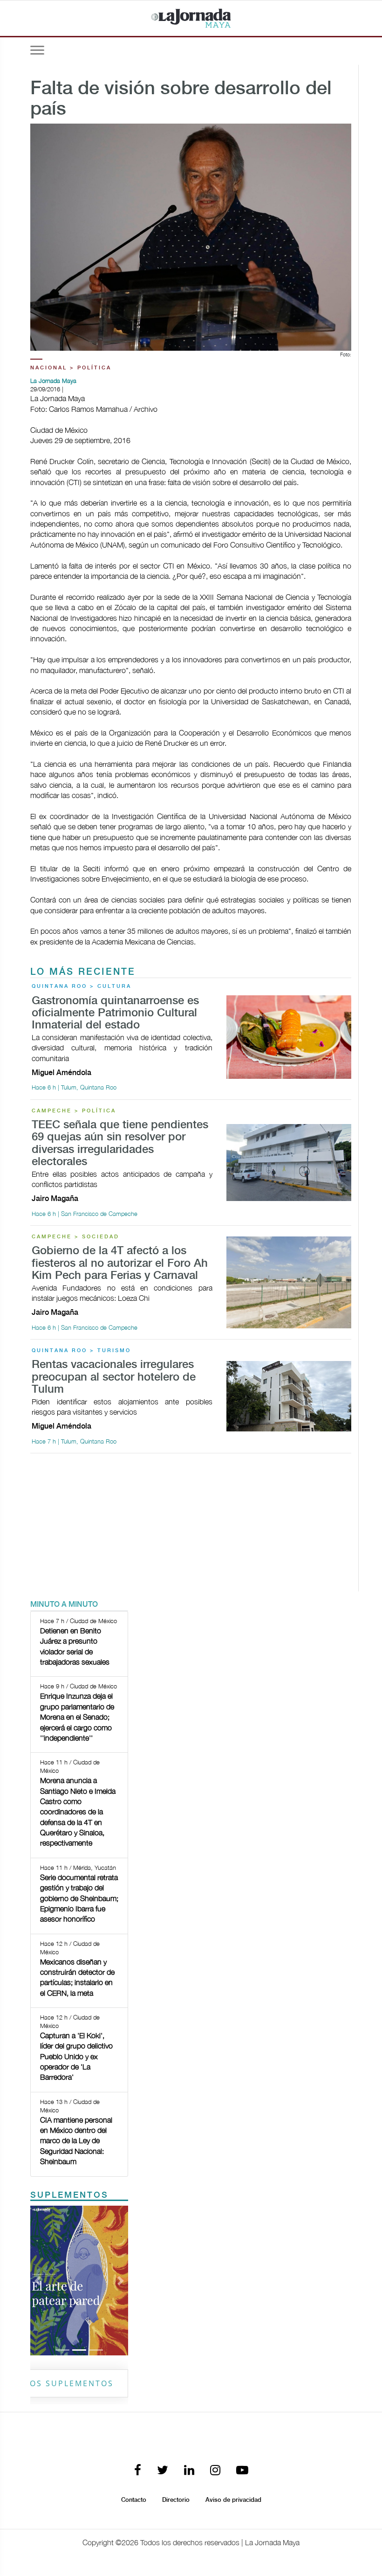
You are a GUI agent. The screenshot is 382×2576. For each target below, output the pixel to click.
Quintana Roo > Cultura (82, 986)
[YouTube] (242, 2471)
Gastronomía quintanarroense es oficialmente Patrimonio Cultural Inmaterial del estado (115, 1014)
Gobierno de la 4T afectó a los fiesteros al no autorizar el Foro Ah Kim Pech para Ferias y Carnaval (120, 1264)
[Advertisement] (191, 1526)
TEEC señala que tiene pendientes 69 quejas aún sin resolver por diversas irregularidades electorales (120, 1144)
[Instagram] (215, 2471)
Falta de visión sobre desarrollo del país (181, 99)
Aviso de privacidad (233, 2500)
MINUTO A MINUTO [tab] (64, 1605)
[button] (38, 2281)
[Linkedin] (189, 2471)
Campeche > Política (74, 1111)
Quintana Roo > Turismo (81, 1351)
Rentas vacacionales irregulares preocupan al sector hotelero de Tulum (114, 1377)
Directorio (176, 2500)
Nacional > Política (71, 368)
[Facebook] (138, 2471)
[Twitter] (163, 2471)
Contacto (134, 2500)
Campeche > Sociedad (75, 1237)
